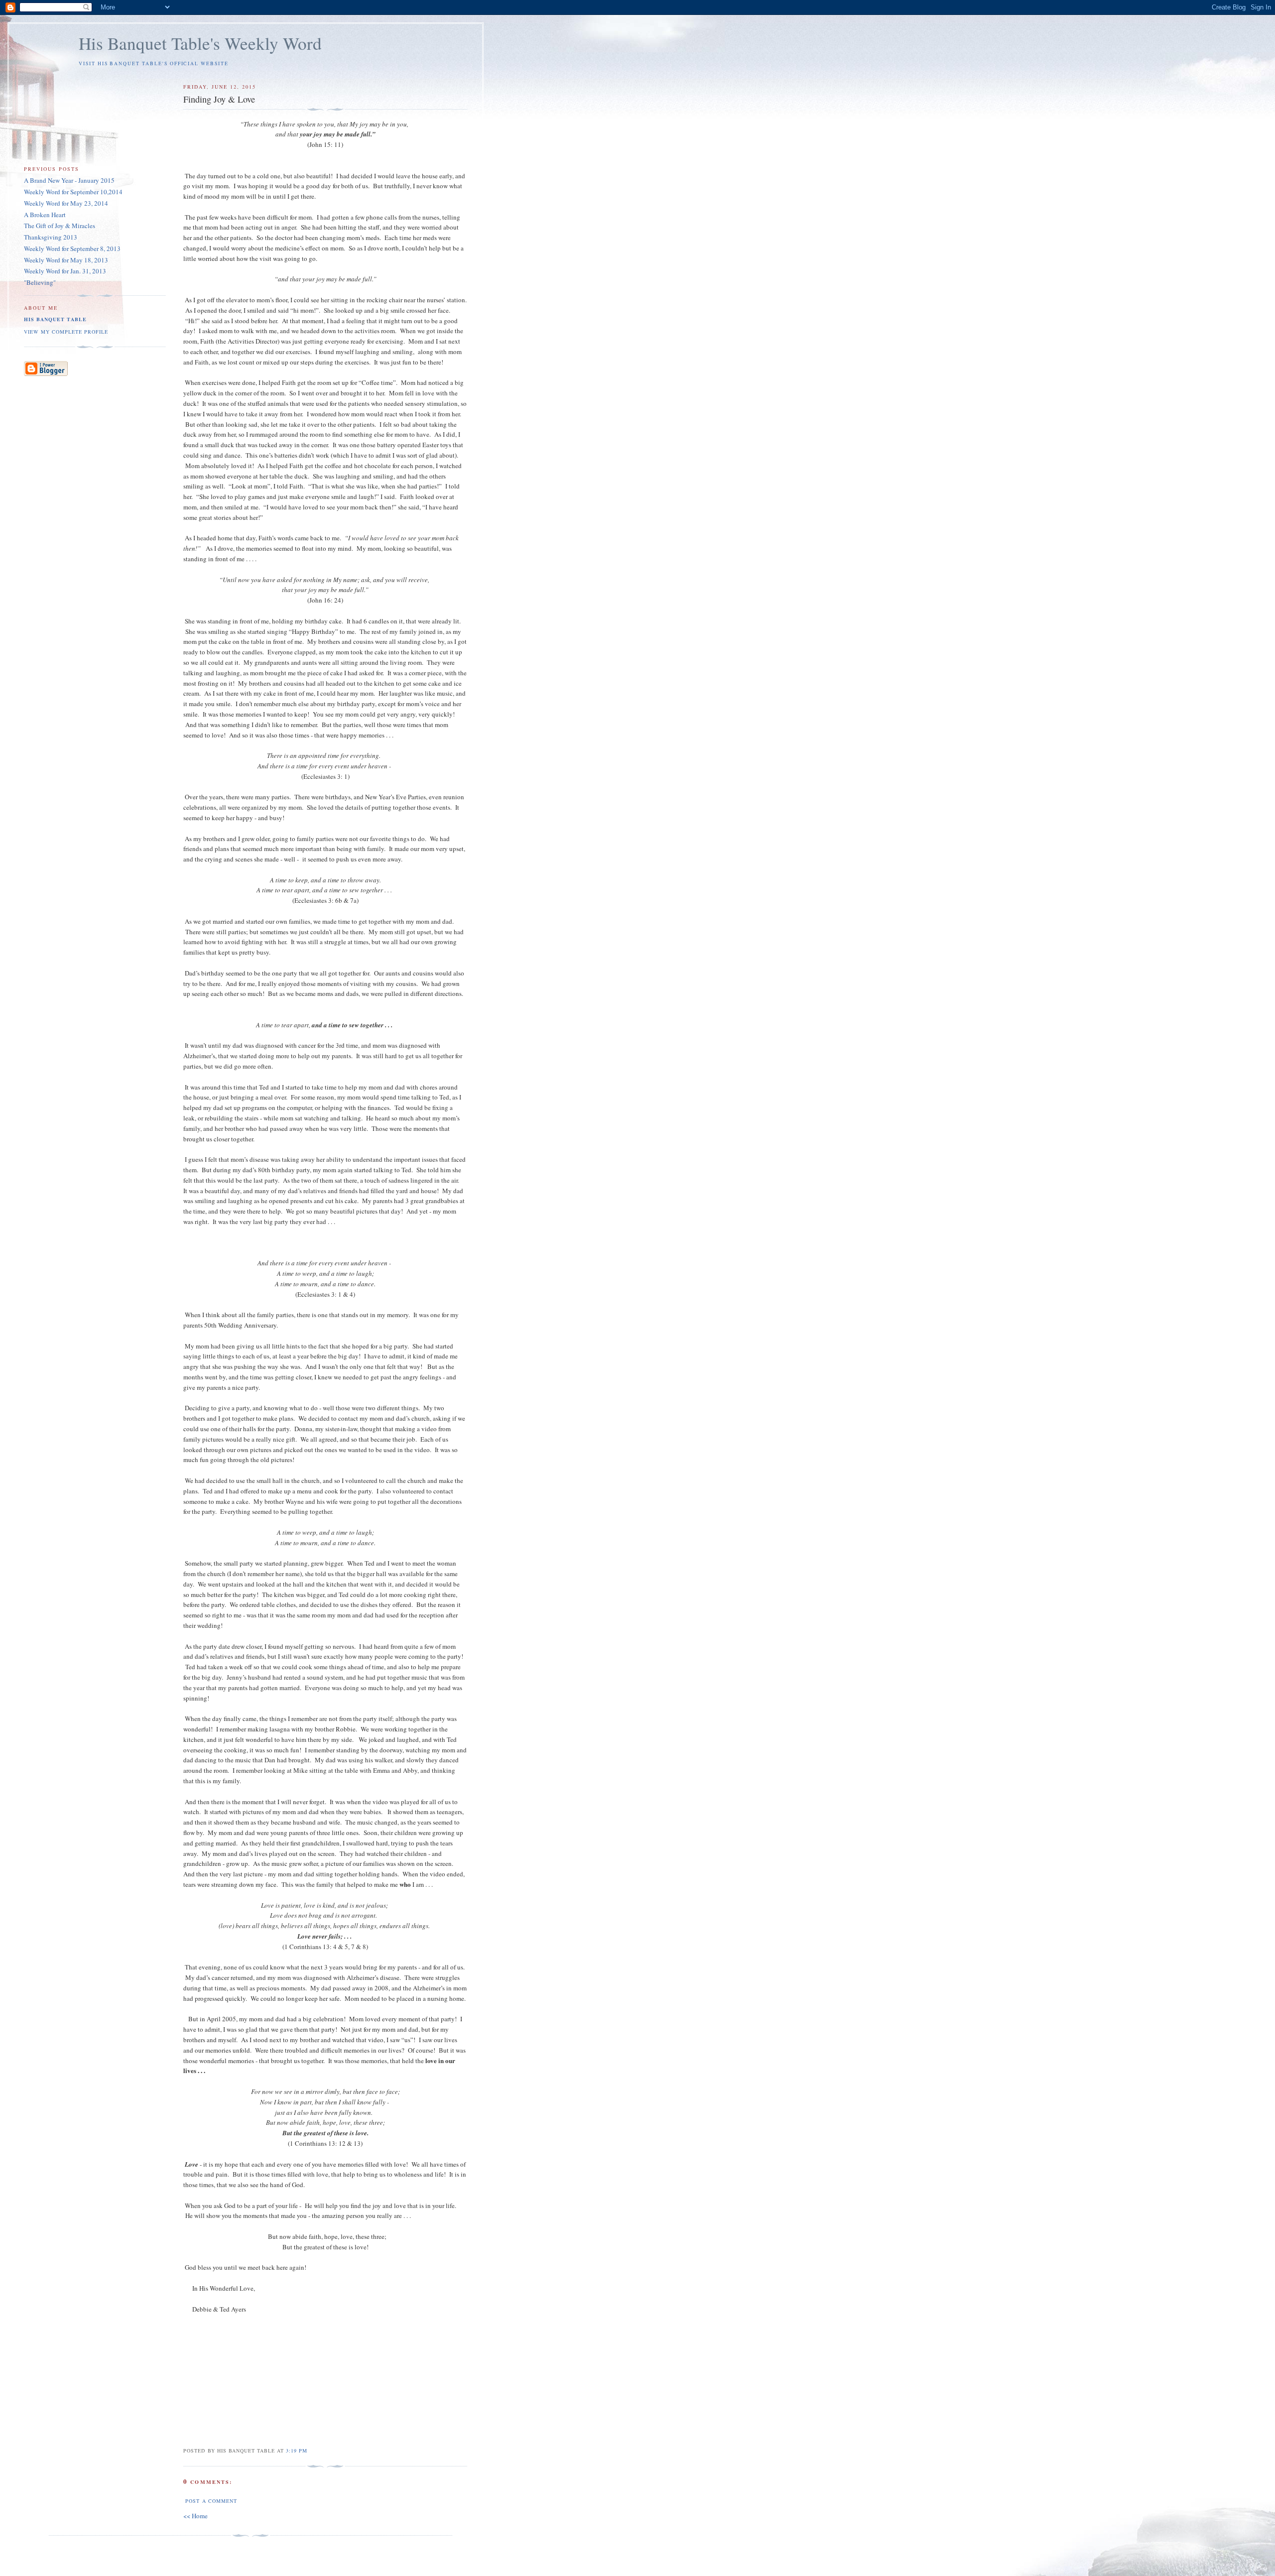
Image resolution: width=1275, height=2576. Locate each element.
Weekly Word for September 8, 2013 (72, 248)
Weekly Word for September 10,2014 (73, 192)
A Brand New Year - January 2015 (69, 180)
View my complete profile (66, 332)
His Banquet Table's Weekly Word (200, 43)
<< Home (195, 2516)
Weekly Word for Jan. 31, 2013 (65, 271)
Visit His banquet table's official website (154, 63)
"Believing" (40, 282)
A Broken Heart (45, 215)
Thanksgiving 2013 (51, 237)
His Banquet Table (55, 319)
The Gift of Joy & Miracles (60, 226)
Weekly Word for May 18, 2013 (66, 260)
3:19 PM (297, 2451)
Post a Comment (211, 2501)
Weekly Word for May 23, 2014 (66, 203)
